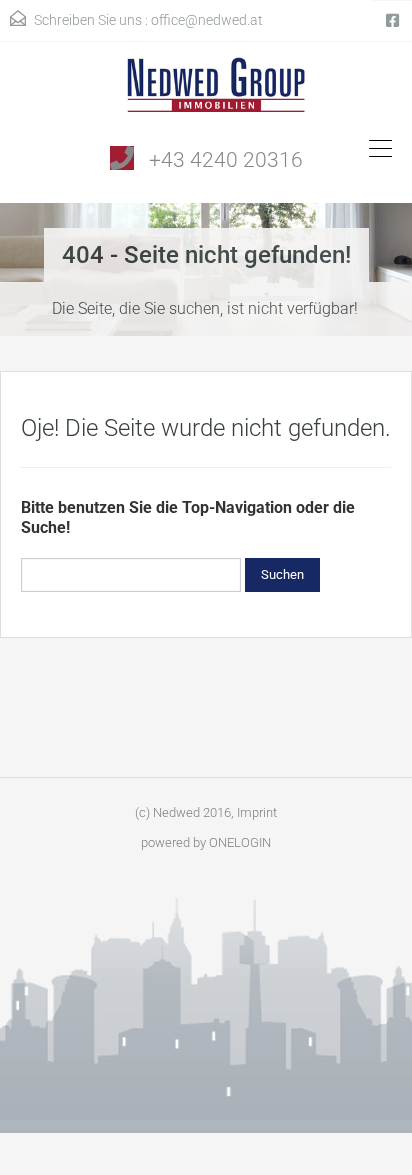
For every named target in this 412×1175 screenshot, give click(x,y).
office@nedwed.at (207, 20)
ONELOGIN (240, 842)
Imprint (257, 812)
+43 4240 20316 (226, 160)
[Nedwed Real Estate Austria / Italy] (206, 92)
